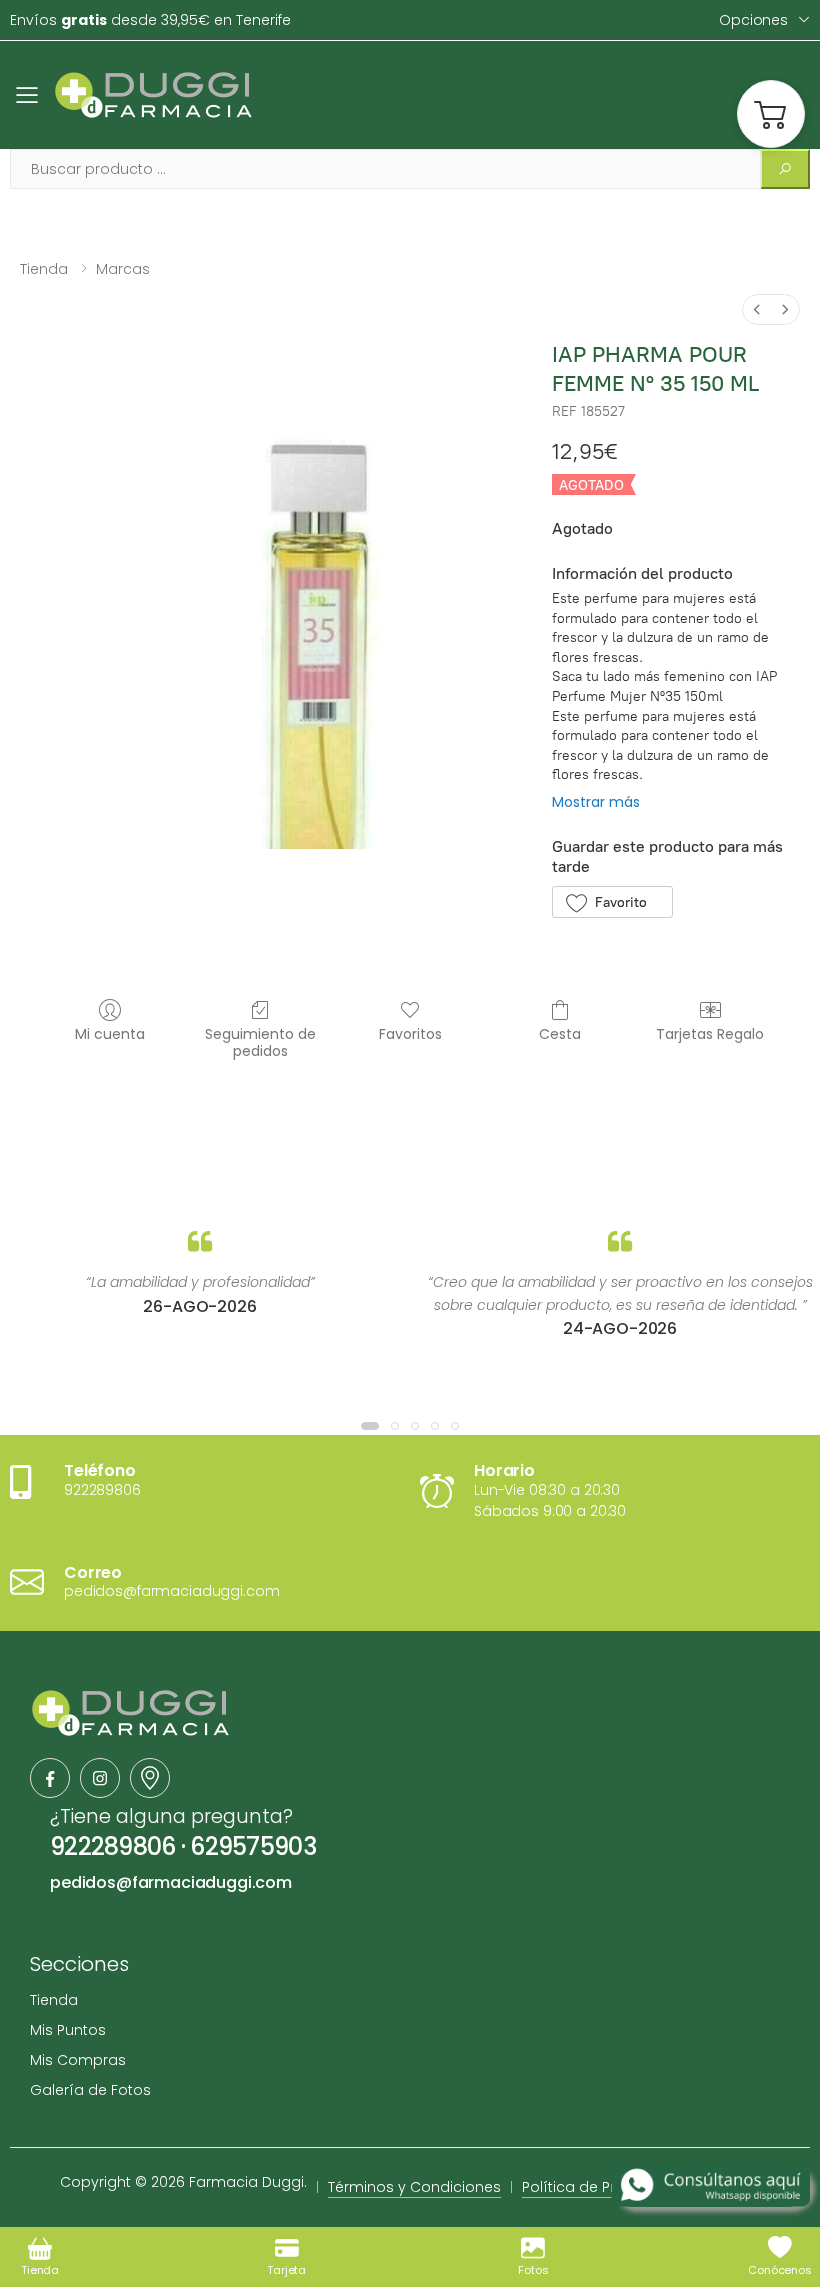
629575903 (253, 1846)
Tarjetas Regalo (710, 1033)
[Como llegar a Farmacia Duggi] (150, 1778)
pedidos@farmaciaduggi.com (171, 1882)
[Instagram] (100, 1778)
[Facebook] (50, 1778)
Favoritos (410, 1033)
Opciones (753, 20)
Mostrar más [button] (596, 802)
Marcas (123, 269)
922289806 (113, 1846)
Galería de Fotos (90, 2090)
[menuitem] (757, 309)
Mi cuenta (110, 1033)
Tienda (44, 269)
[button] (771, 114)
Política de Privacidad (600, 2187)
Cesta (560, 1033)
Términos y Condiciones (414, 2187)
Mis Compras (78, 2060)
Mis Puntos (68, 2030)
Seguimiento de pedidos (260, 1042)
